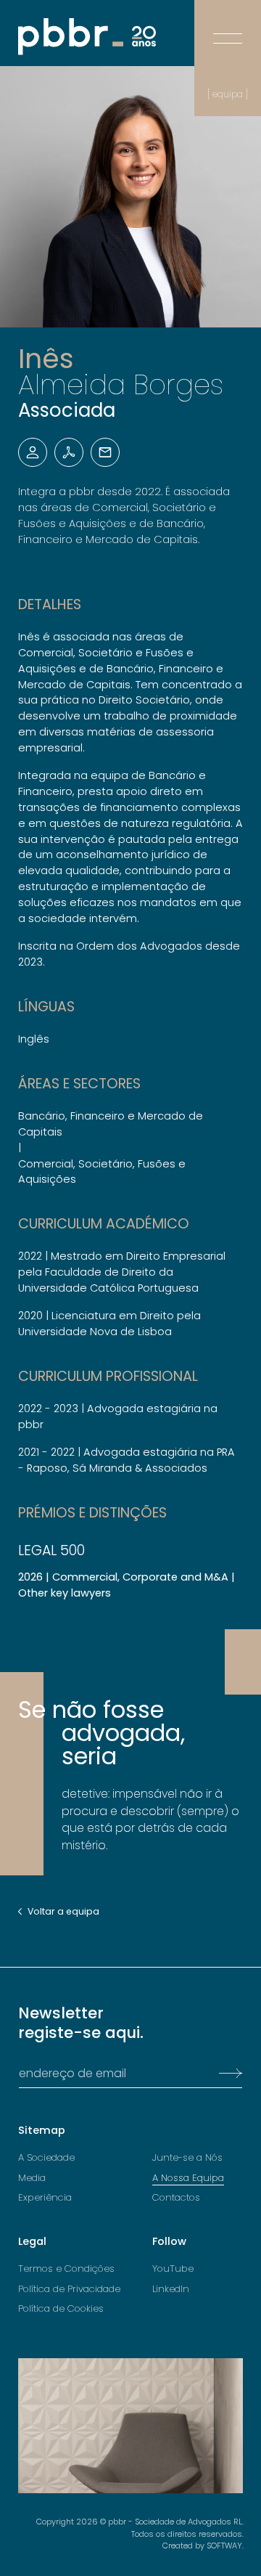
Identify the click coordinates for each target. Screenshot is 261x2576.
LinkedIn (171, 2289)
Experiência (45, 2198)
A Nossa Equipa (188, 2178)
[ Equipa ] (228, 94)
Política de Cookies (61, 2309)
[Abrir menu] (228, 28)
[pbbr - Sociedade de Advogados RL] (87, 37)
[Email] (105, 452)
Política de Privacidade (69, 2289)
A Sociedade (46, 2158)
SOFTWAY (224, 2546)
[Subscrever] (227, 2074)
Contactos (176, 2198)
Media (32, 2178)
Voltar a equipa (63, 1912)
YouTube (173, 2269)
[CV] (69, 452)
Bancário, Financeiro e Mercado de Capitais (111, 1124)
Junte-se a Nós (187, 2158)
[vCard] (33, 452)
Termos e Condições (66, 2269)
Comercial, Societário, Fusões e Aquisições (102, 1172)
